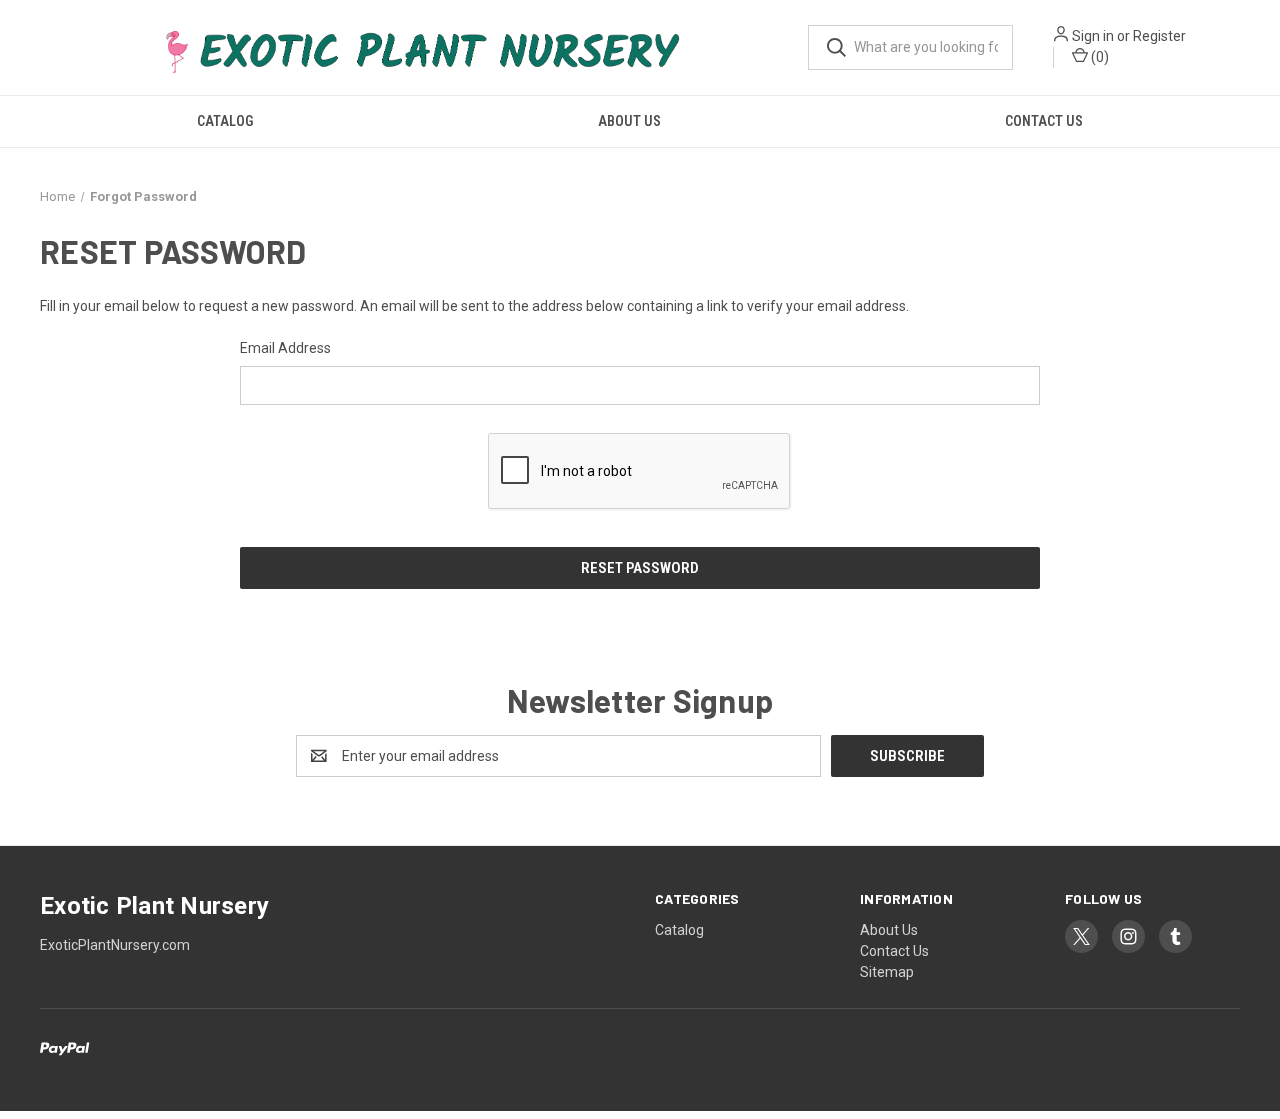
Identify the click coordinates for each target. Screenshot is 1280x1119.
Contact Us (1044, 121)
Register (1159, 36)
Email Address (285, 348)
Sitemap (887, 972)
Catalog (225, 121)
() (1098, 57)
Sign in (1093, 36)
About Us (629, 121)
